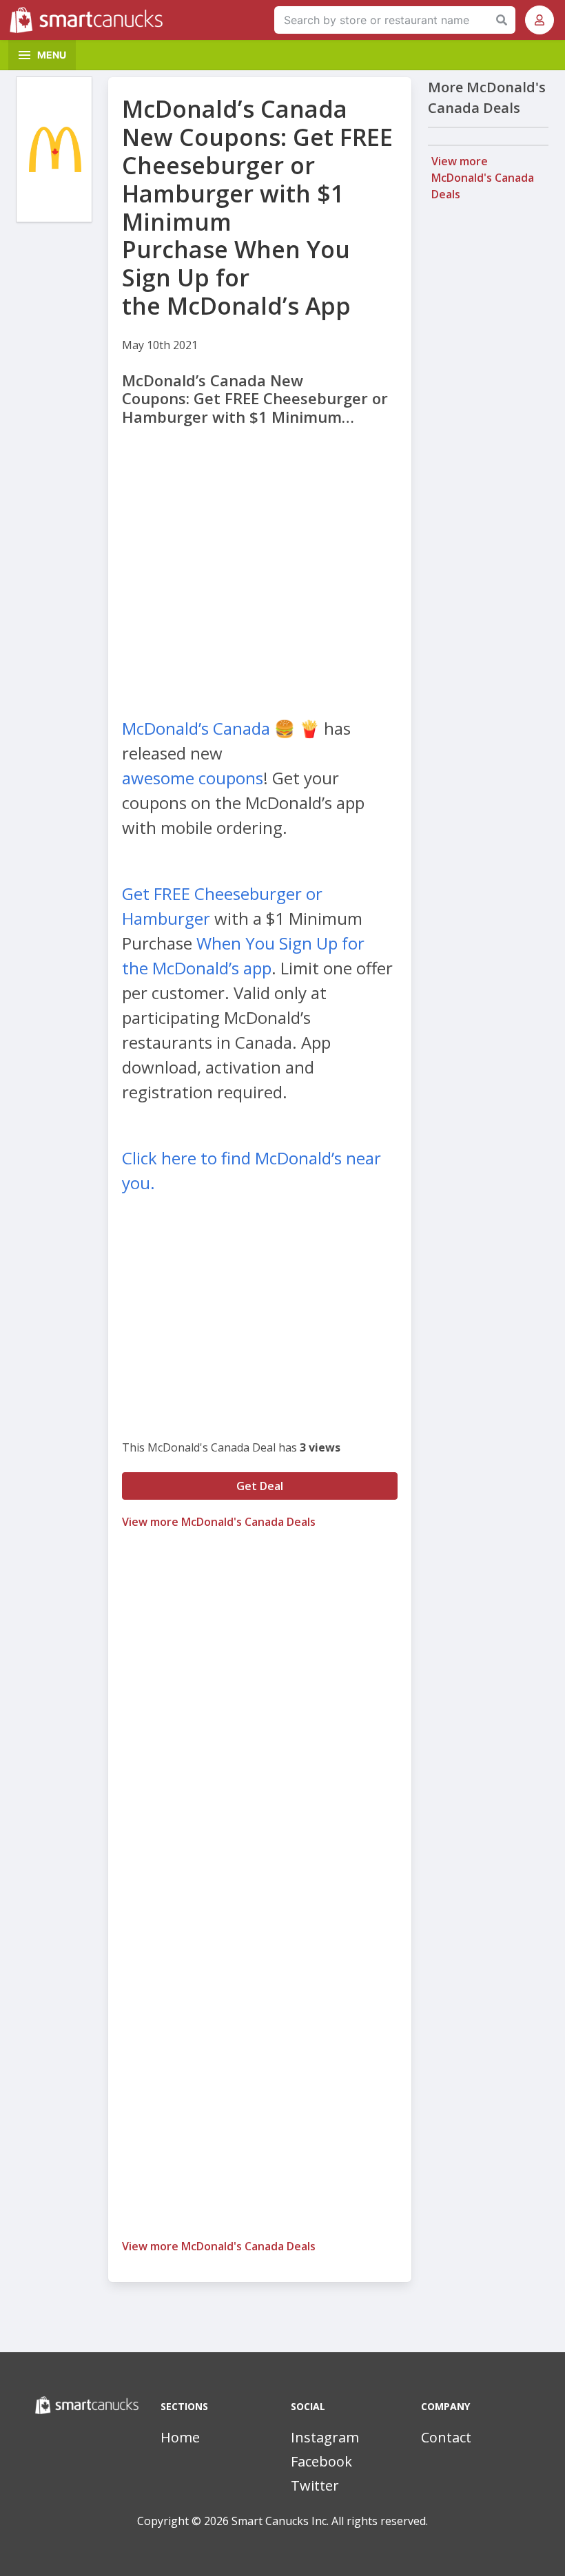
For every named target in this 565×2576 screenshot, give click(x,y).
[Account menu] (540, 20)
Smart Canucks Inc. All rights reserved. (330, 2521)
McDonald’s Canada (196, 728)
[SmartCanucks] (90, 20)
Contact (446, 2437)
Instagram (325, 2437)
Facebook (321, 2461)
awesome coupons (193, 778)
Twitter (315, 2485)
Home (180, 2437)
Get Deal (260, 1486)
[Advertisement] (260, 560)
